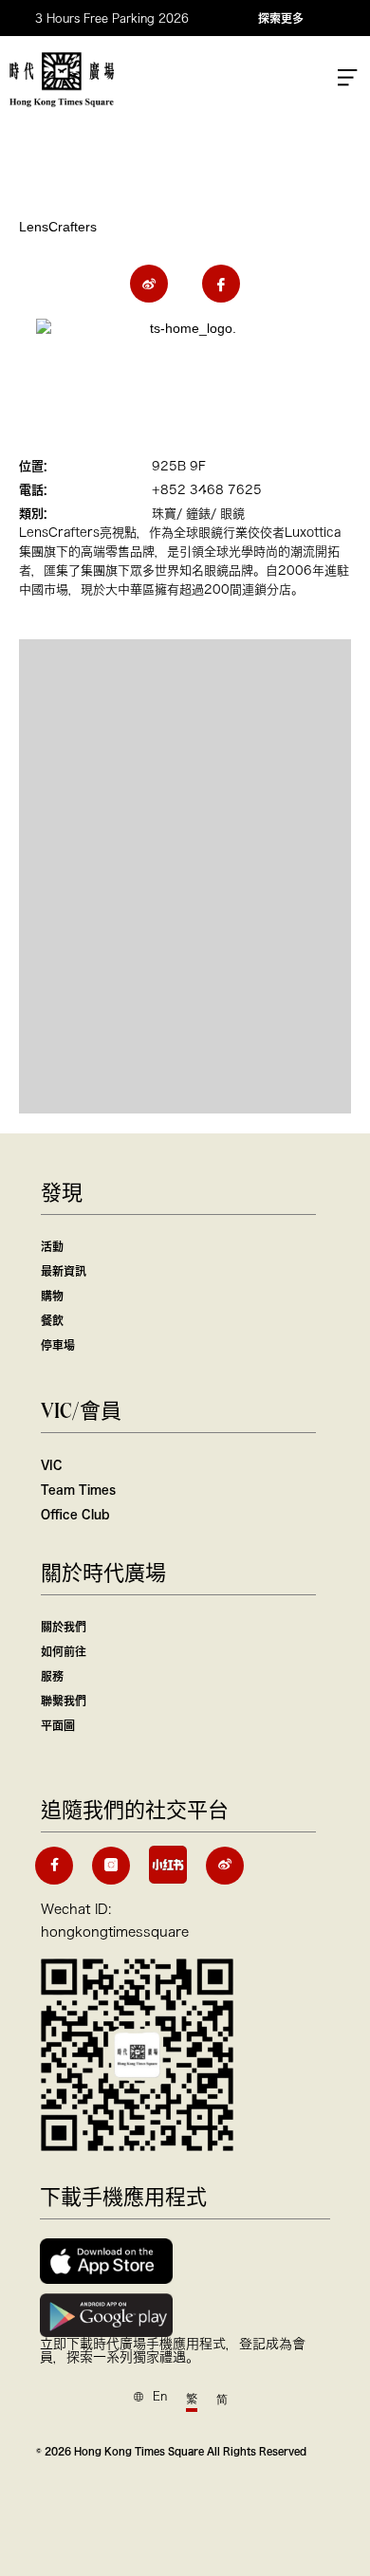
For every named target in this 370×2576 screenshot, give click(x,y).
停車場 (58, 1345)
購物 (52, 1296)
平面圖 (58, 1725)
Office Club (75, 1514)
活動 (52, 1246)
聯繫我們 (64, 1701)
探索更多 (281, 18)
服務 (52, 1676)
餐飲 (52, 1320)
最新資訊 (64, 1271)
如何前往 (64, 1651)
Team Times (78, 1489)
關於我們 (64, 1627)
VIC (52, 1464)
